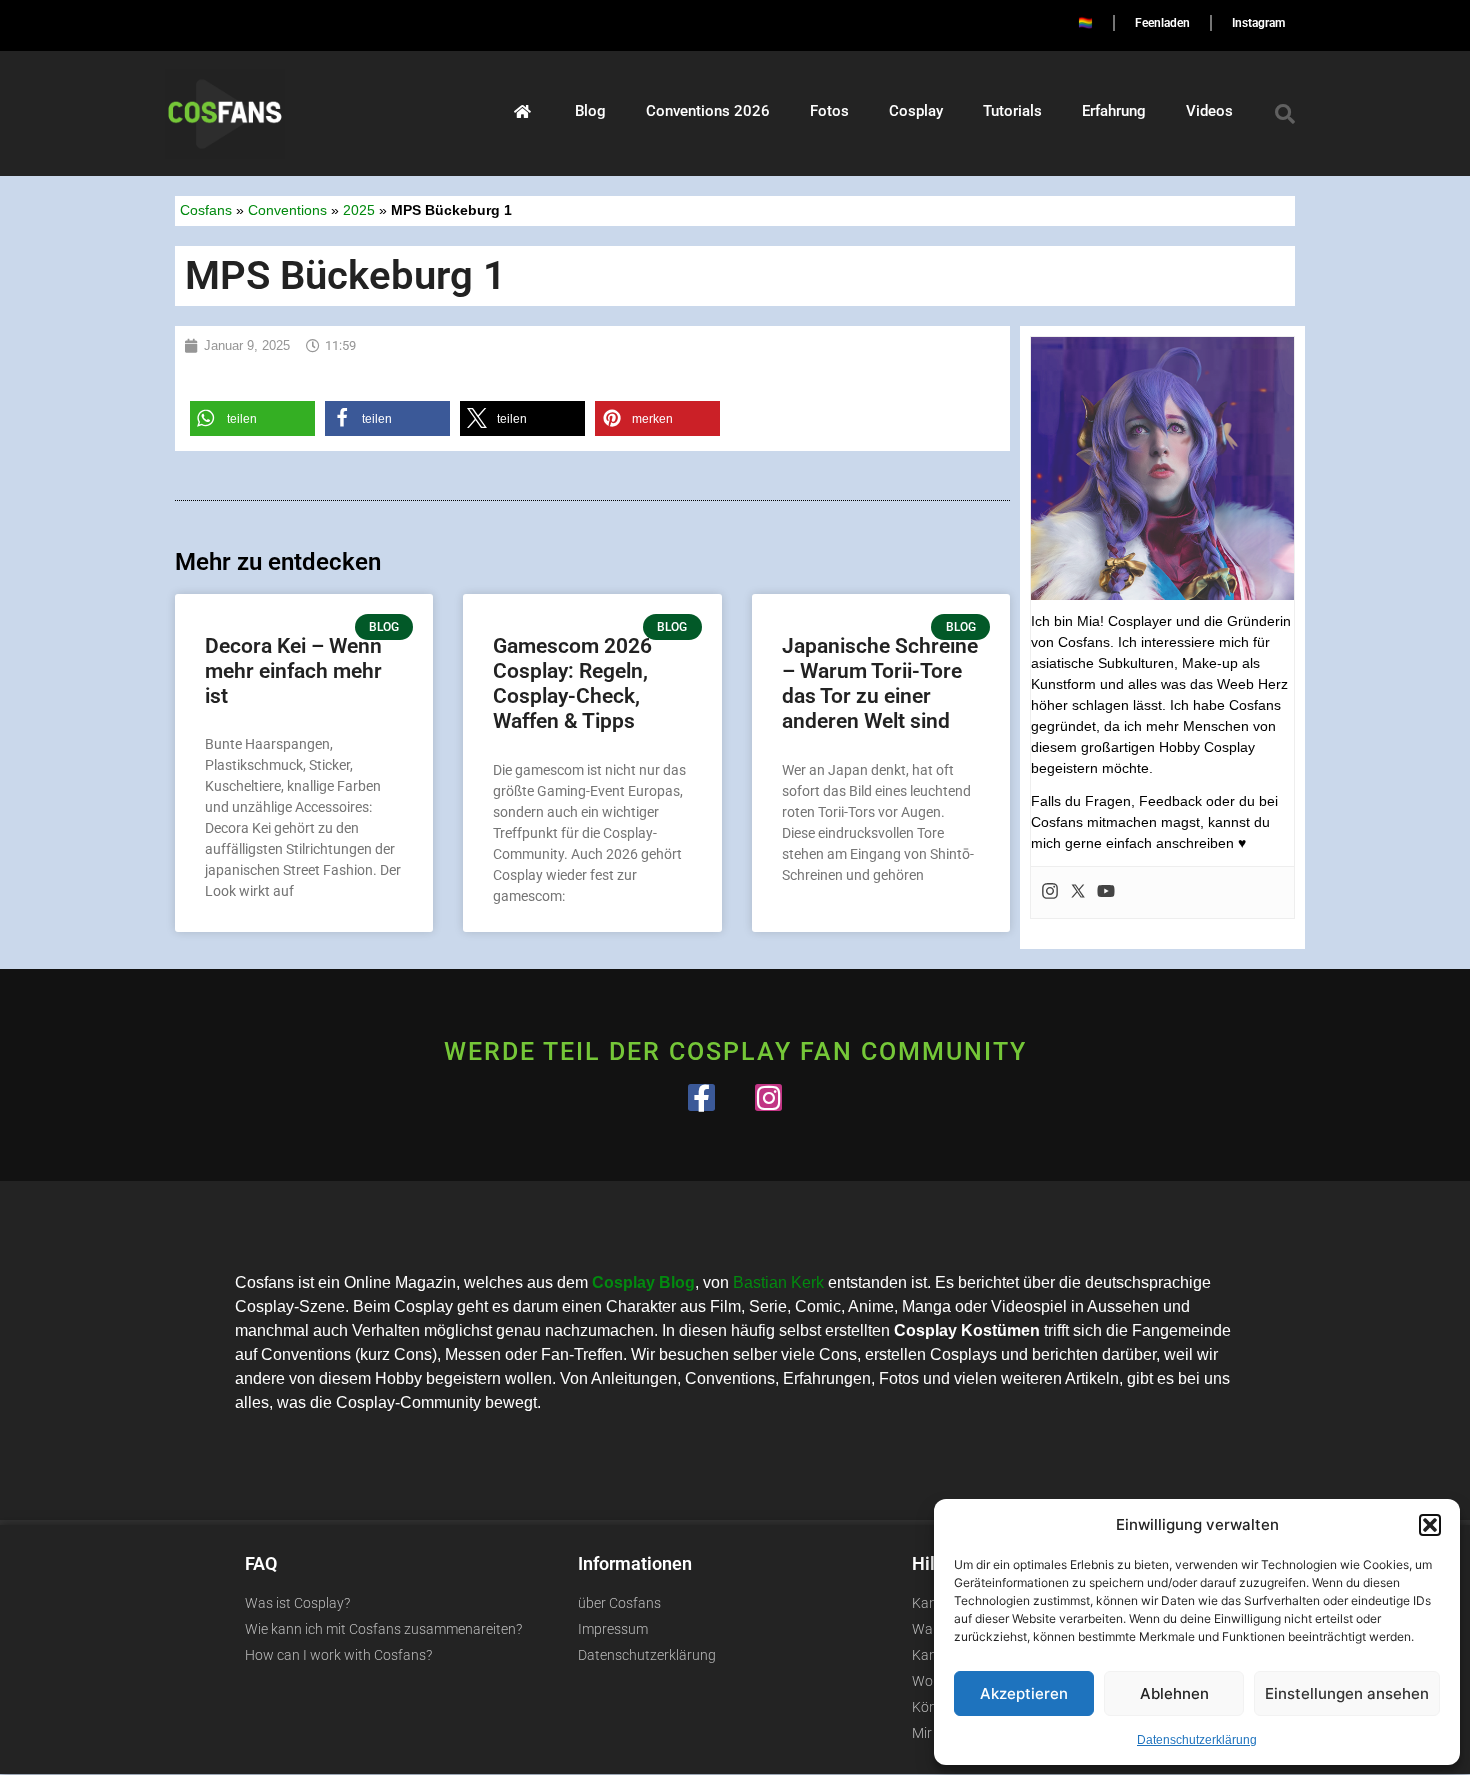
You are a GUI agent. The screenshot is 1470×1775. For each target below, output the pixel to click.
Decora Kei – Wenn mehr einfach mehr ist (293, 671)
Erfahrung (1114, 111)
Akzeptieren (1024, 1693)
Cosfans (206, 210)
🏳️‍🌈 (1085, 23)
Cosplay (916, 111)
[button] (1430, 1525)
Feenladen (1162, 23)
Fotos (829, 111)
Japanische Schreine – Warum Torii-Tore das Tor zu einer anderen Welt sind (880, 684)
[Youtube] (1106, 892)
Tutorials (1012, 111)
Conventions (287, 210)
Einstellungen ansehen (1347, 1693)
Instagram (1258, 23)
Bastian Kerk (778, 1282)
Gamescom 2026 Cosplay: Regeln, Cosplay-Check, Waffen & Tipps (572, 684)
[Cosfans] (522, 111)
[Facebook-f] (701, 1097)
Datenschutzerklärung (1197, 1740)
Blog (590, 111)
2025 (359, 210)
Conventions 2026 (708, 111)
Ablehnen (1174, 1693)
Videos (1209, 111)
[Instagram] (1050, 892)
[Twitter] (1078, 892)
